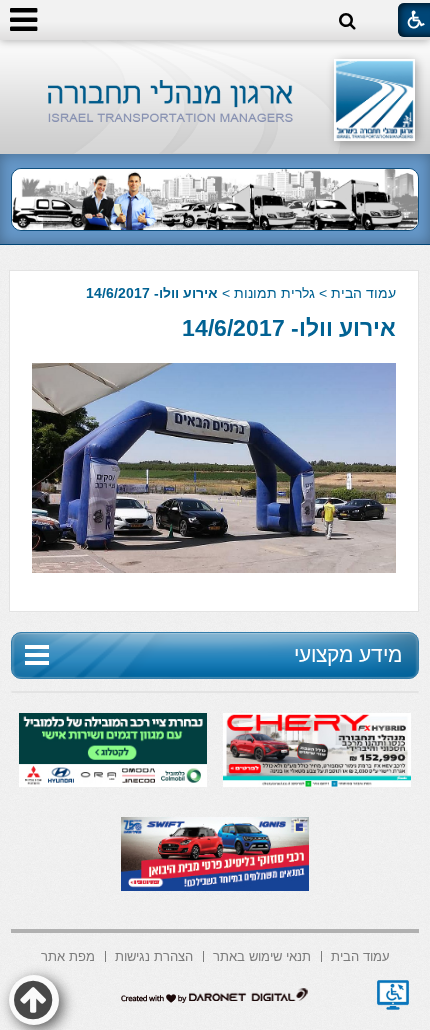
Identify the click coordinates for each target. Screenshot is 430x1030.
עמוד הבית (363, 293)
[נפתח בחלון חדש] (393, 995)
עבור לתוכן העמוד (215, 59)
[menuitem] (360, 954)
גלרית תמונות (274, 293)
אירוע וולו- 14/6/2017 (289, 328)
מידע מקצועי (348, 654)
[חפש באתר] (347, 21)
